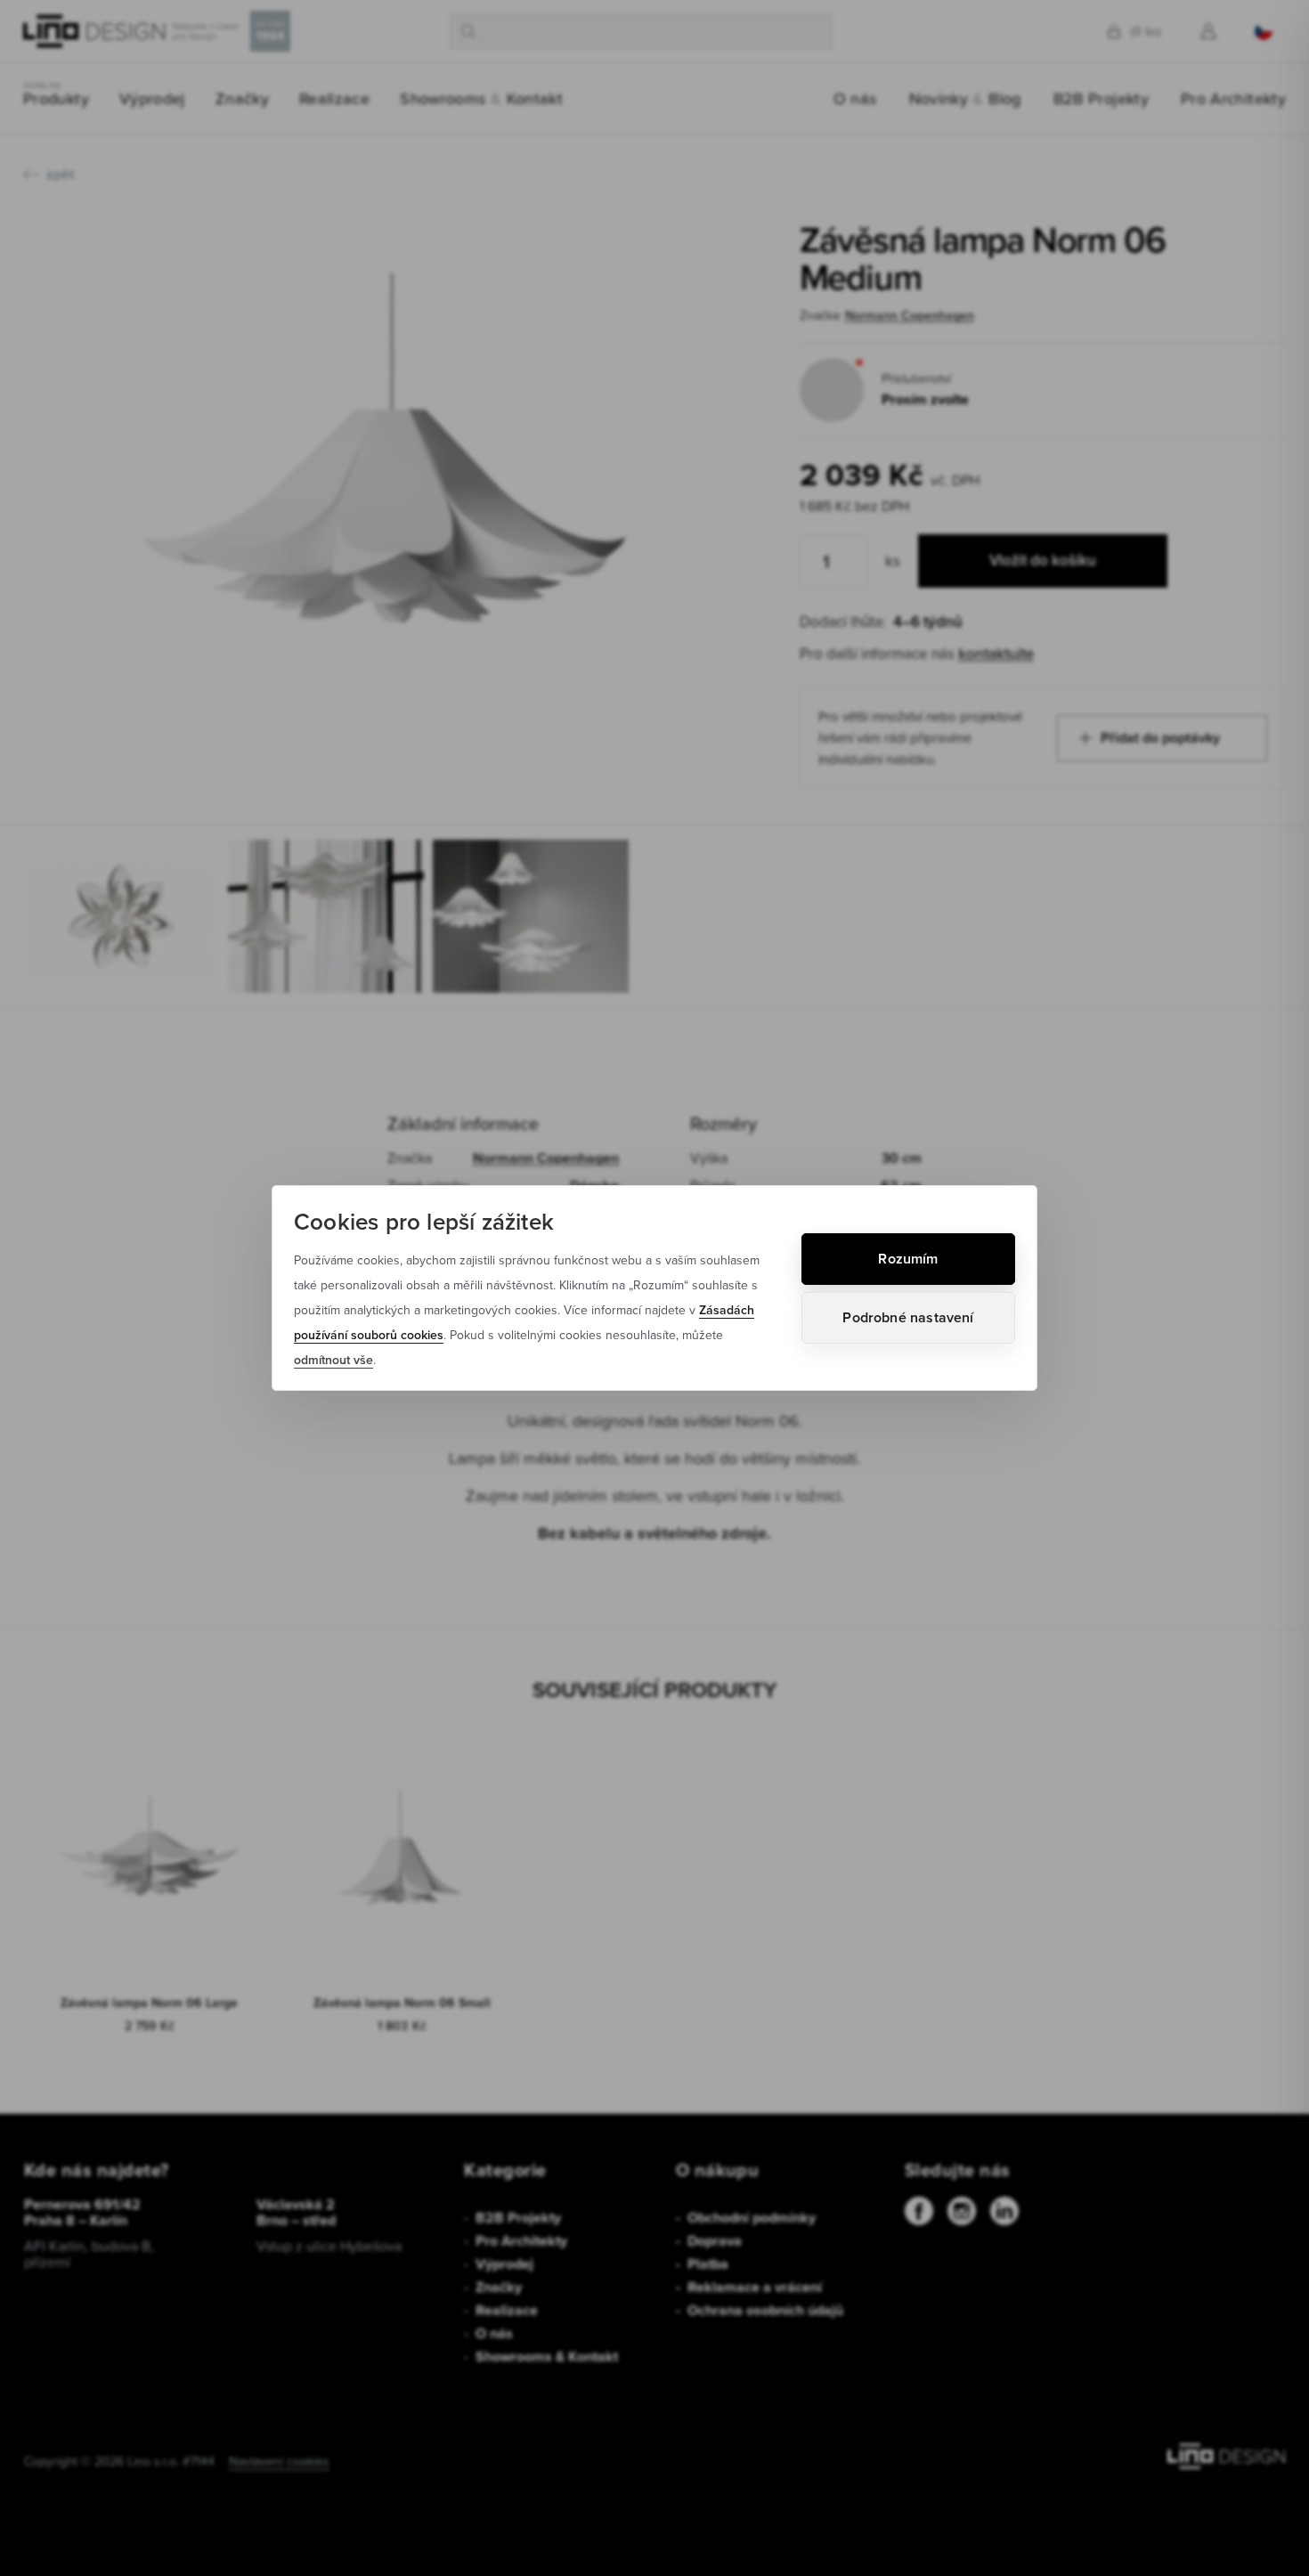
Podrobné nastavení (908, 1317)
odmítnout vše (333, 1360)
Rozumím (908, 1259)
